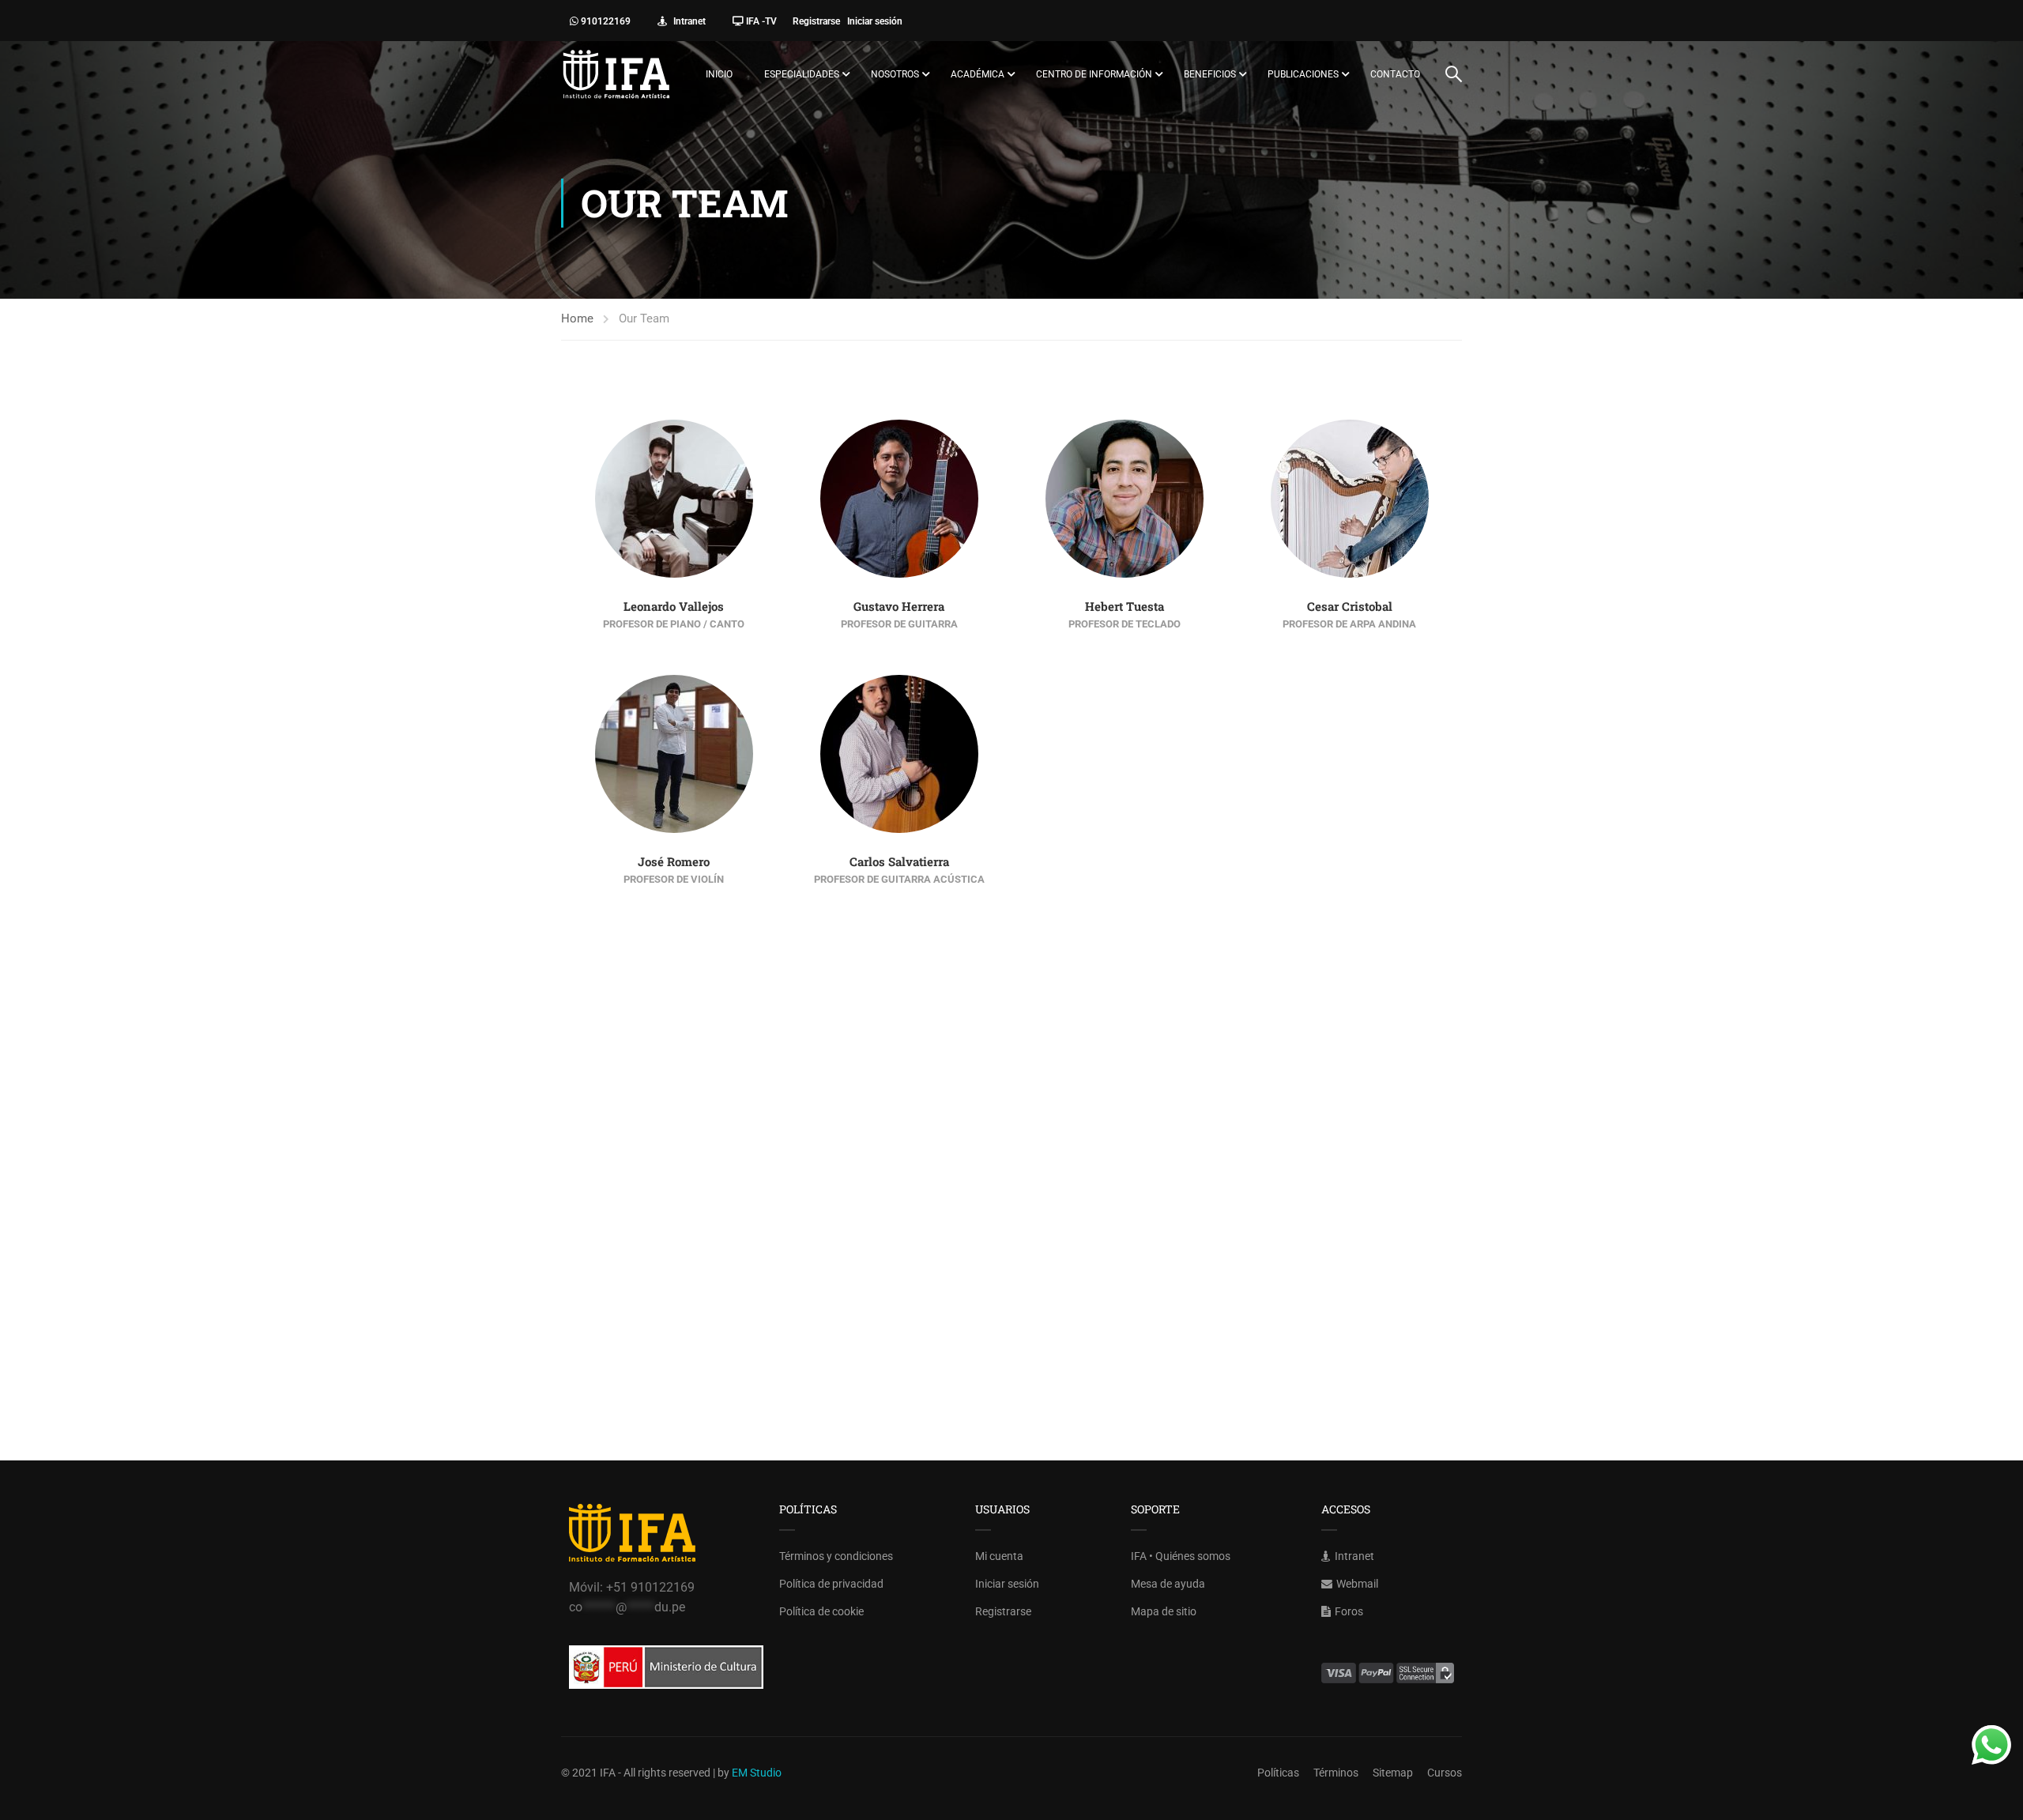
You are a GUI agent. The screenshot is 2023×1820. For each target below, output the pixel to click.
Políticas (1278, 1773)
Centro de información (1094, 74)
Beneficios (1210, 74)
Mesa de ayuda (1168, 1584)
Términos (1336, 1773)
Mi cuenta (999, 1556)
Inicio (719, 74)
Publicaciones (1303, 74)
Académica (978, 74)
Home (577, 318)
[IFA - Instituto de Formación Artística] (616, 74)
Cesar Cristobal (1350, 606)
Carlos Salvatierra (899, 861)
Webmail (1357, 1584)
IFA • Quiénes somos (1181, 1556)
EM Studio (757, 1773)
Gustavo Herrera (899, 606)
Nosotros (895, 74)
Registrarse (820, 21)
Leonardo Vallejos (674, 606)
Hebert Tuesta (1125, 606)
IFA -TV (760, 21)
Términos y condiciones (836, 1556)
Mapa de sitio (1164, 1611)
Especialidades (802, 74)
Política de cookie (821, 1611)
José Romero (674, 861)
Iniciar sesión (878, 21)
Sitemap (1393, 1773)
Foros (1349, 1611)
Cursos (1445, 1773)
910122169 (605, 21)
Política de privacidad (831, 1584)
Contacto (1395, 74)
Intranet (688, 21)
